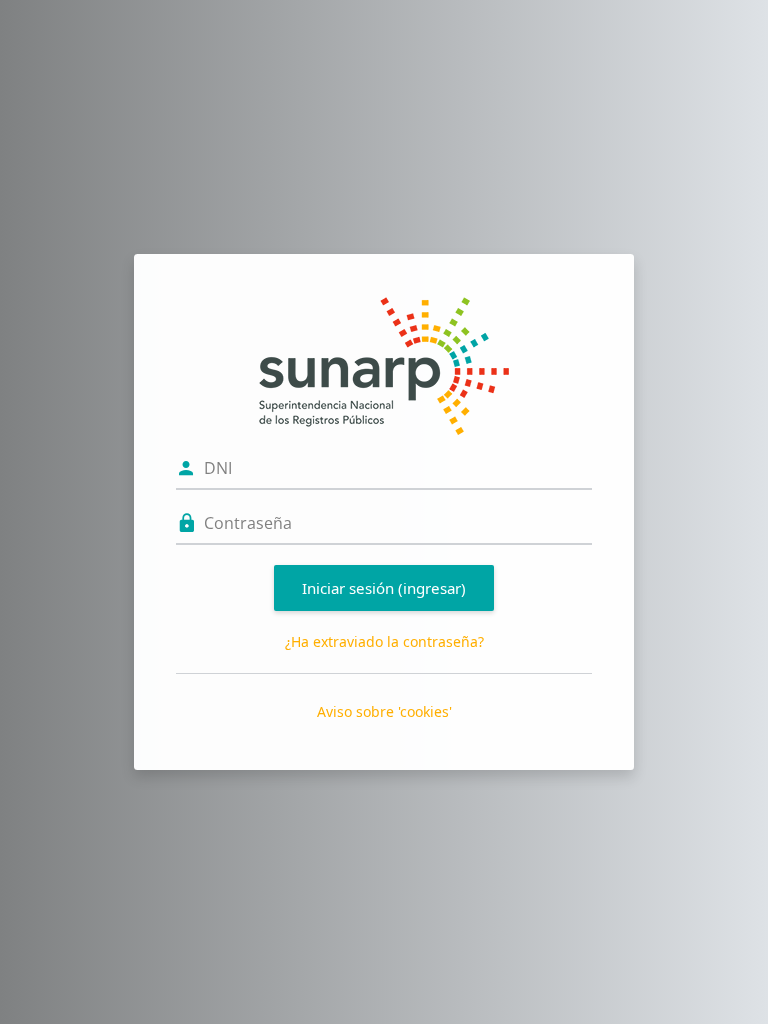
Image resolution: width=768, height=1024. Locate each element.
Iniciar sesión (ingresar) (384, 588)
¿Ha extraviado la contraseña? (384, 641)
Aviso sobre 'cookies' (384, 711)
